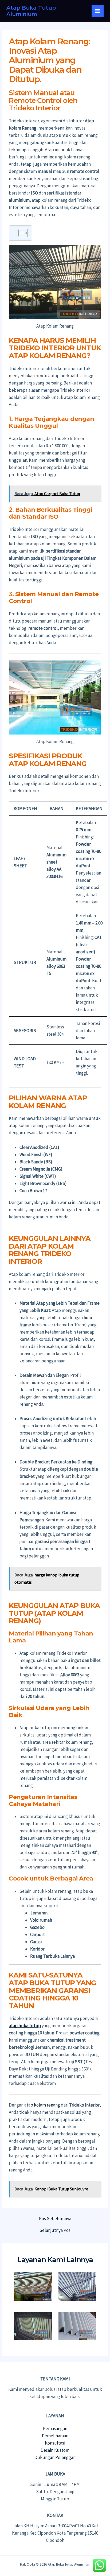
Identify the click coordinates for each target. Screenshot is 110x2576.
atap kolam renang (42, 2105)
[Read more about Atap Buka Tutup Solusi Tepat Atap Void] (33, 2286)
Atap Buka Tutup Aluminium (31, 11)
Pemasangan (55, 2429)
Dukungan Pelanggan (55, 2457)
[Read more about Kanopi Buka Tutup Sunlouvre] (77, 2286)
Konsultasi (55, 2443)
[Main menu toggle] (98, 11)
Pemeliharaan (55, 2436)
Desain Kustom (55, 2450)
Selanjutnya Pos (55, 2230)
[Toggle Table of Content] (20, 233)
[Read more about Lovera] (77, 2326)
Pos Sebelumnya (55, 2219)
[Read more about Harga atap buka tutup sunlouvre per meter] (33, 2326)
